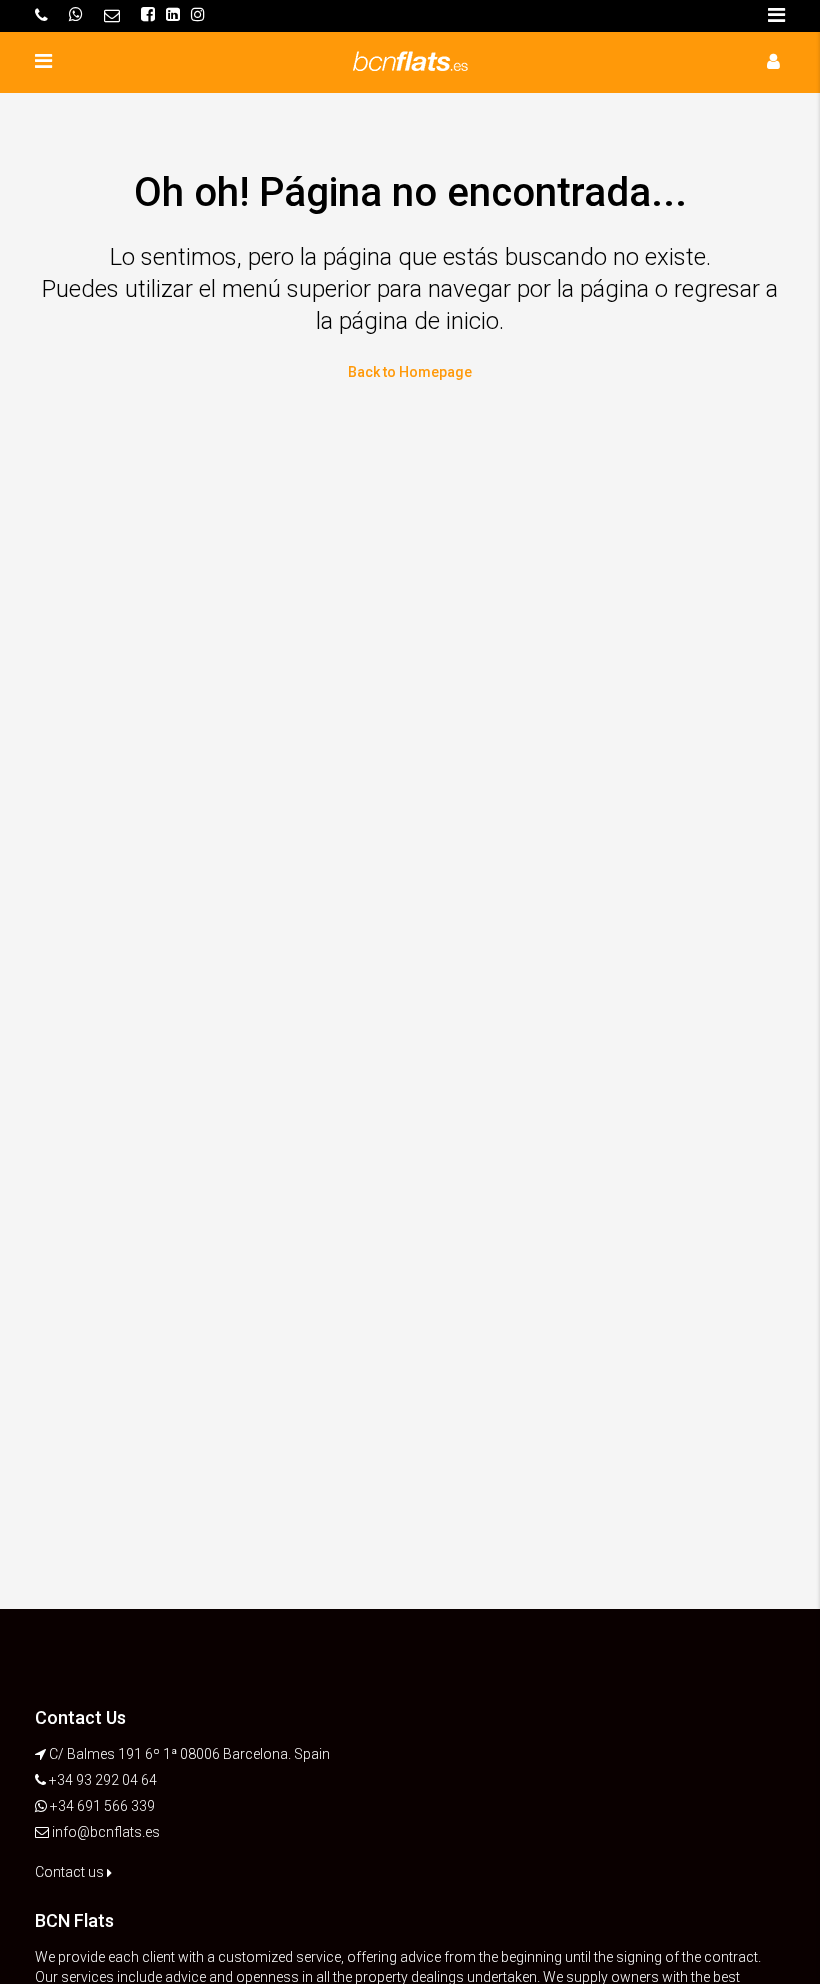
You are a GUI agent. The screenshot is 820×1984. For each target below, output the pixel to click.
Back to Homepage (410, 372)
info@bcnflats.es (106, 1832)
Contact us (71, 1872)
